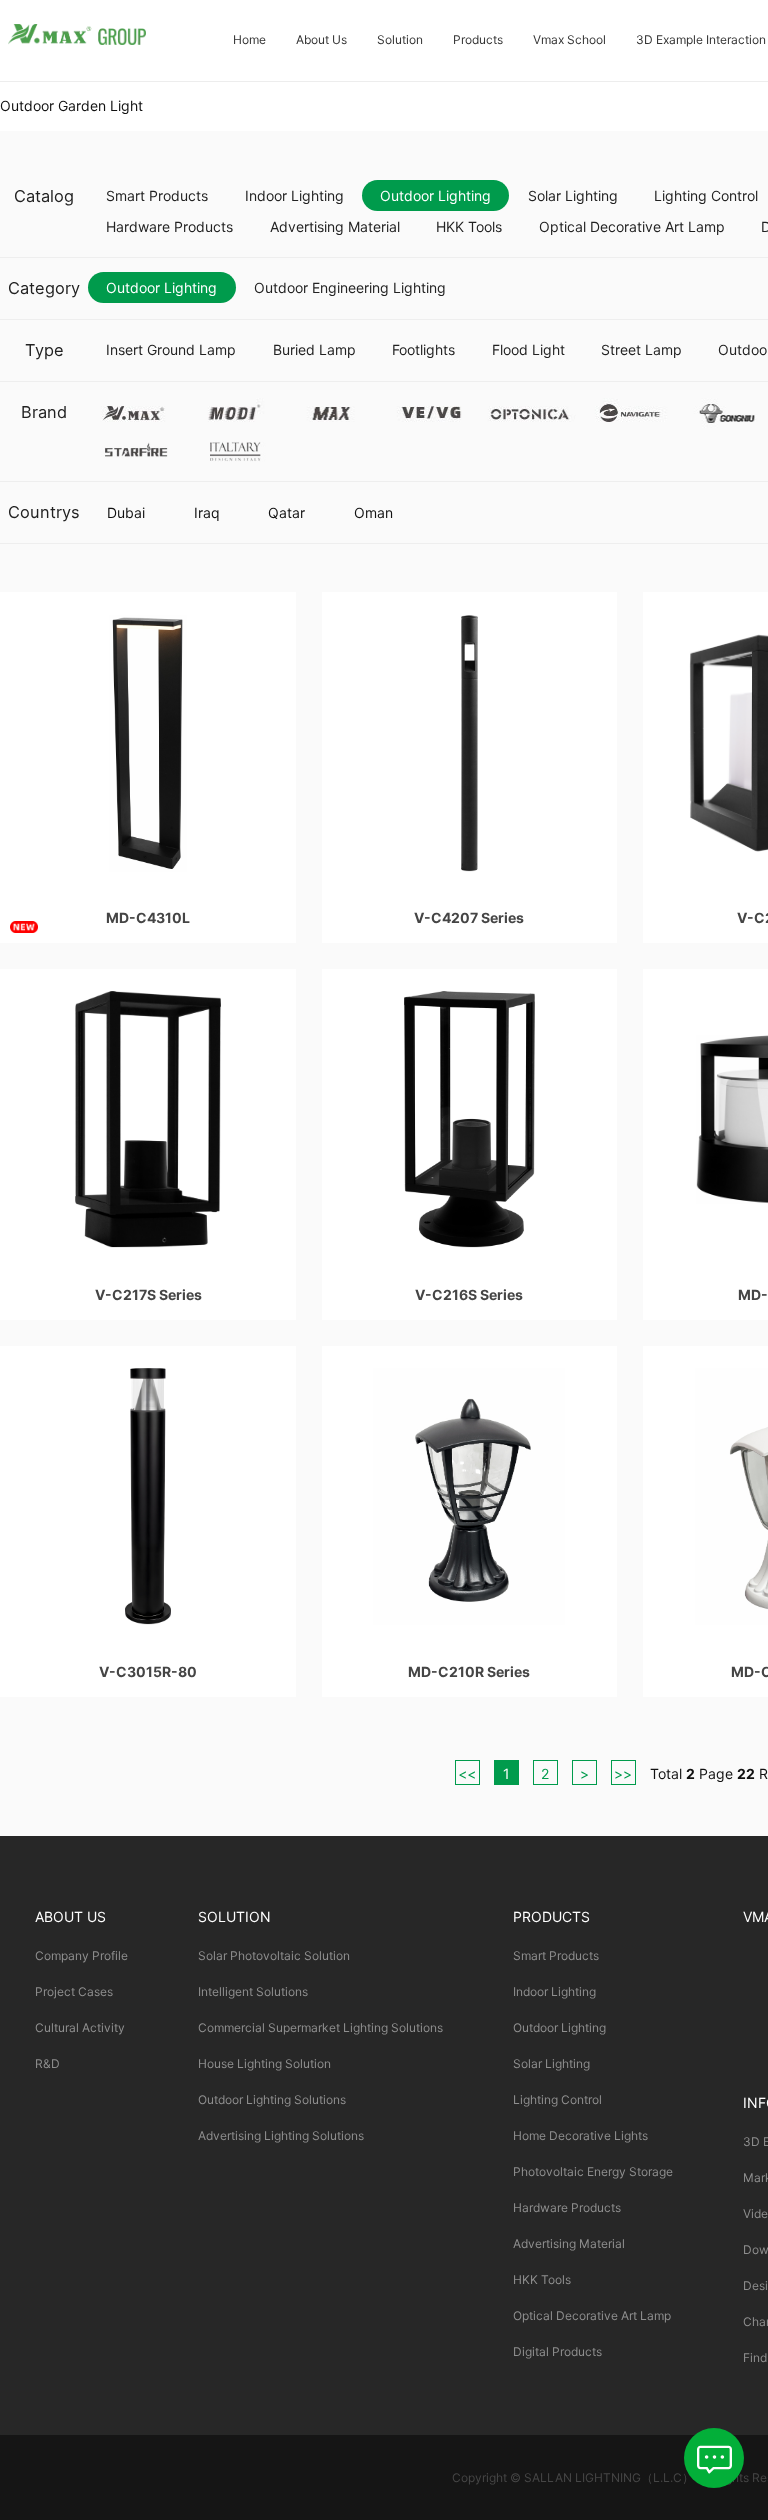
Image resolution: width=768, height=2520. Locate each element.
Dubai (126, 512)
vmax (135, 409)
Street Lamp (641, 349)
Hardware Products (169, 226)
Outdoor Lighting (435, 195)
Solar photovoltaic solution (274, 1955)
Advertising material (335, 226)
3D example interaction (701, 39)
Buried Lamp (314, 349)
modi (234, 409)
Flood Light (528, 349)
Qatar (286, 512)
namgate (628, 409)
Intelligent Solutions (253, 1991)
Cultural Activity (80, 2027)
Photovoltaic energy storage (593, 2171)
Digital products (557, 2351)
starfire (135, 447)
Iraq (207, 512)
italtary (234, 447)
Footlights (423, 349)
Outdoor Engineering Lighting (350, 287)
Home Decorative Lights (580, 2135)
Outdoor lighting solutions (272, 2099)
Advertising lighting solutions (281, 2135)
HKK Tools (469, 226)
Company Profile (81, 1955)
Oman (373, 512)
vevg (431, 409)
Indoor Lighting (294, 195)
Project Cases (74, 1991)
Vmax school (569, 39)
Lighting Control (557, 2099)
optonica (530, 409)
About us (321, 39)
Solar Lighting (573, 195)
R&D (47, 2063)
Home (249, 39)
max (333, 409)
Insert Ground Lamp (171, 349)
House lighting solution (264, 2063)
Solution (400, 39)
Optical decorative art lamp (632, 226)
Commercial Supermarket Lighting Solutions (320, 2027)
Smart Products (157, 195)
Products (478, 39)
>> (623, 1773)
